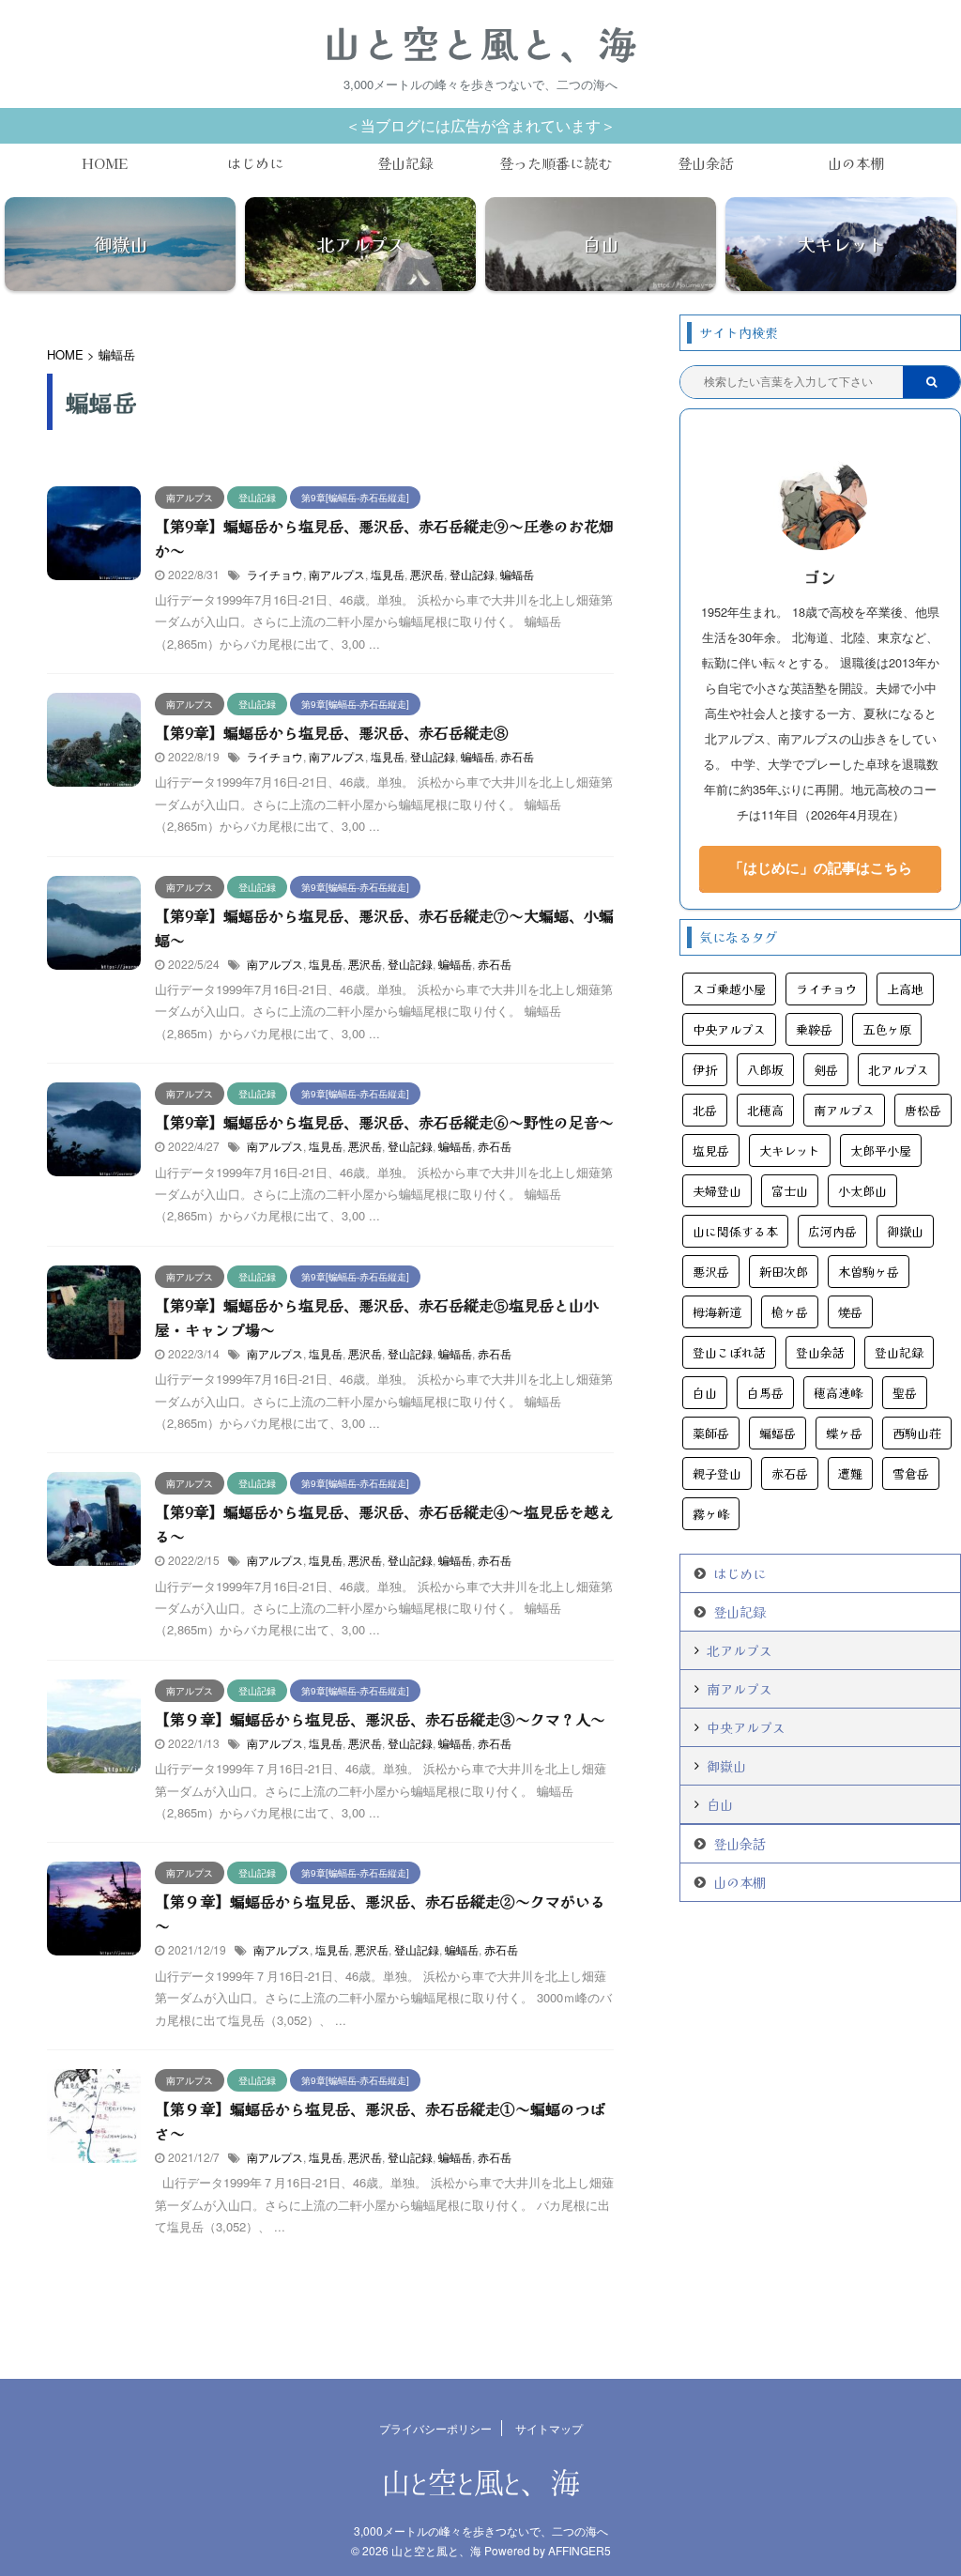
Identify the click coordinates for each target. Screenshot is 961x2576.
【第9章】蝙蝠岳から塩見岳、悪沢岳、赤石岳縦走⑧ (332, 732)
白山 (705, 1393)
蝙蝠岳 (517, 574)
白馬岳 (765, 1393)
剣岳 (826, 1070)
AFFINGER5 (580, 2550)
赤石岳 (517, 756)
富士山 (790, 1191)
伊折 (705, 1070)
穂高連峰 (838, 1393)
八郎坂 (765, 1070)
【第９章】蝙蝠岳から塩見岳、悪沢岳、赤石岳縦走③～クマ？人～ (380, 1719)
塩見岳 (388, 574)
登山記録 (405, 163)
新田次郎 (784, 1272)
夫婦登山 (717, 1191)
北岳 (705, 1110)
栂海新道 (717, 1312)
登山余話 (706, 163)
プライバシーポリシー (435, 2428)
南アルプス (337, 574)
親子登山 (717, 1473)
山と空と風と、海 (480, 42)
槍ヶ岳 (790, 1312)
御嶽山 (905, 1231)
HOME (105, 163)
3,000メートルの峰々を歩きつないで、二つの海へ (481, 2530)
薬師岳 (711, 1433)
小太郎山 (862, 1191)
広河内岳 (832, 1231)
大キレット (790, 1150)
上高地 (905, 989)
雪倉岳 (911, 1473)
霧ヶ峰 (711, 1514)
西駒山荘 (917, 1433)
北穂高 (765, 1110)
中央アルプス (729, 1029)
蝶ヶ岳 (844, 1433)
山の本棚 (856, 163)
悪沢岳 (427, 574)
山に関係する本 (735, 1231)
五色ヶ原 (887, 1029)
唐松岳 (923, 1110)
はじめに (255, 163)
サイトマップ (549, 2428)
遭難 (850, 1473)
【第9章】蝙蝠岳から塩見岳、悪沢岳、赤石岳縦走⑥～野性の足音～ (384, 1122)
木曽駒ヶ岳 (869, 1272)
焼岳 (850, 1312)
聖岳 (905, 1393)
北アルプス (899, 1070)
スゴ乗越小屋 (729, 989)
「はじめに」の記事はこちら (821, 867)
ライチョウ (275, 574)
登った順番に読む (556, 163)
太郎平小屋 (881, 1150)
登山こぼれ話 (729, 1352)
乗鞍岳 (814, 1029)
